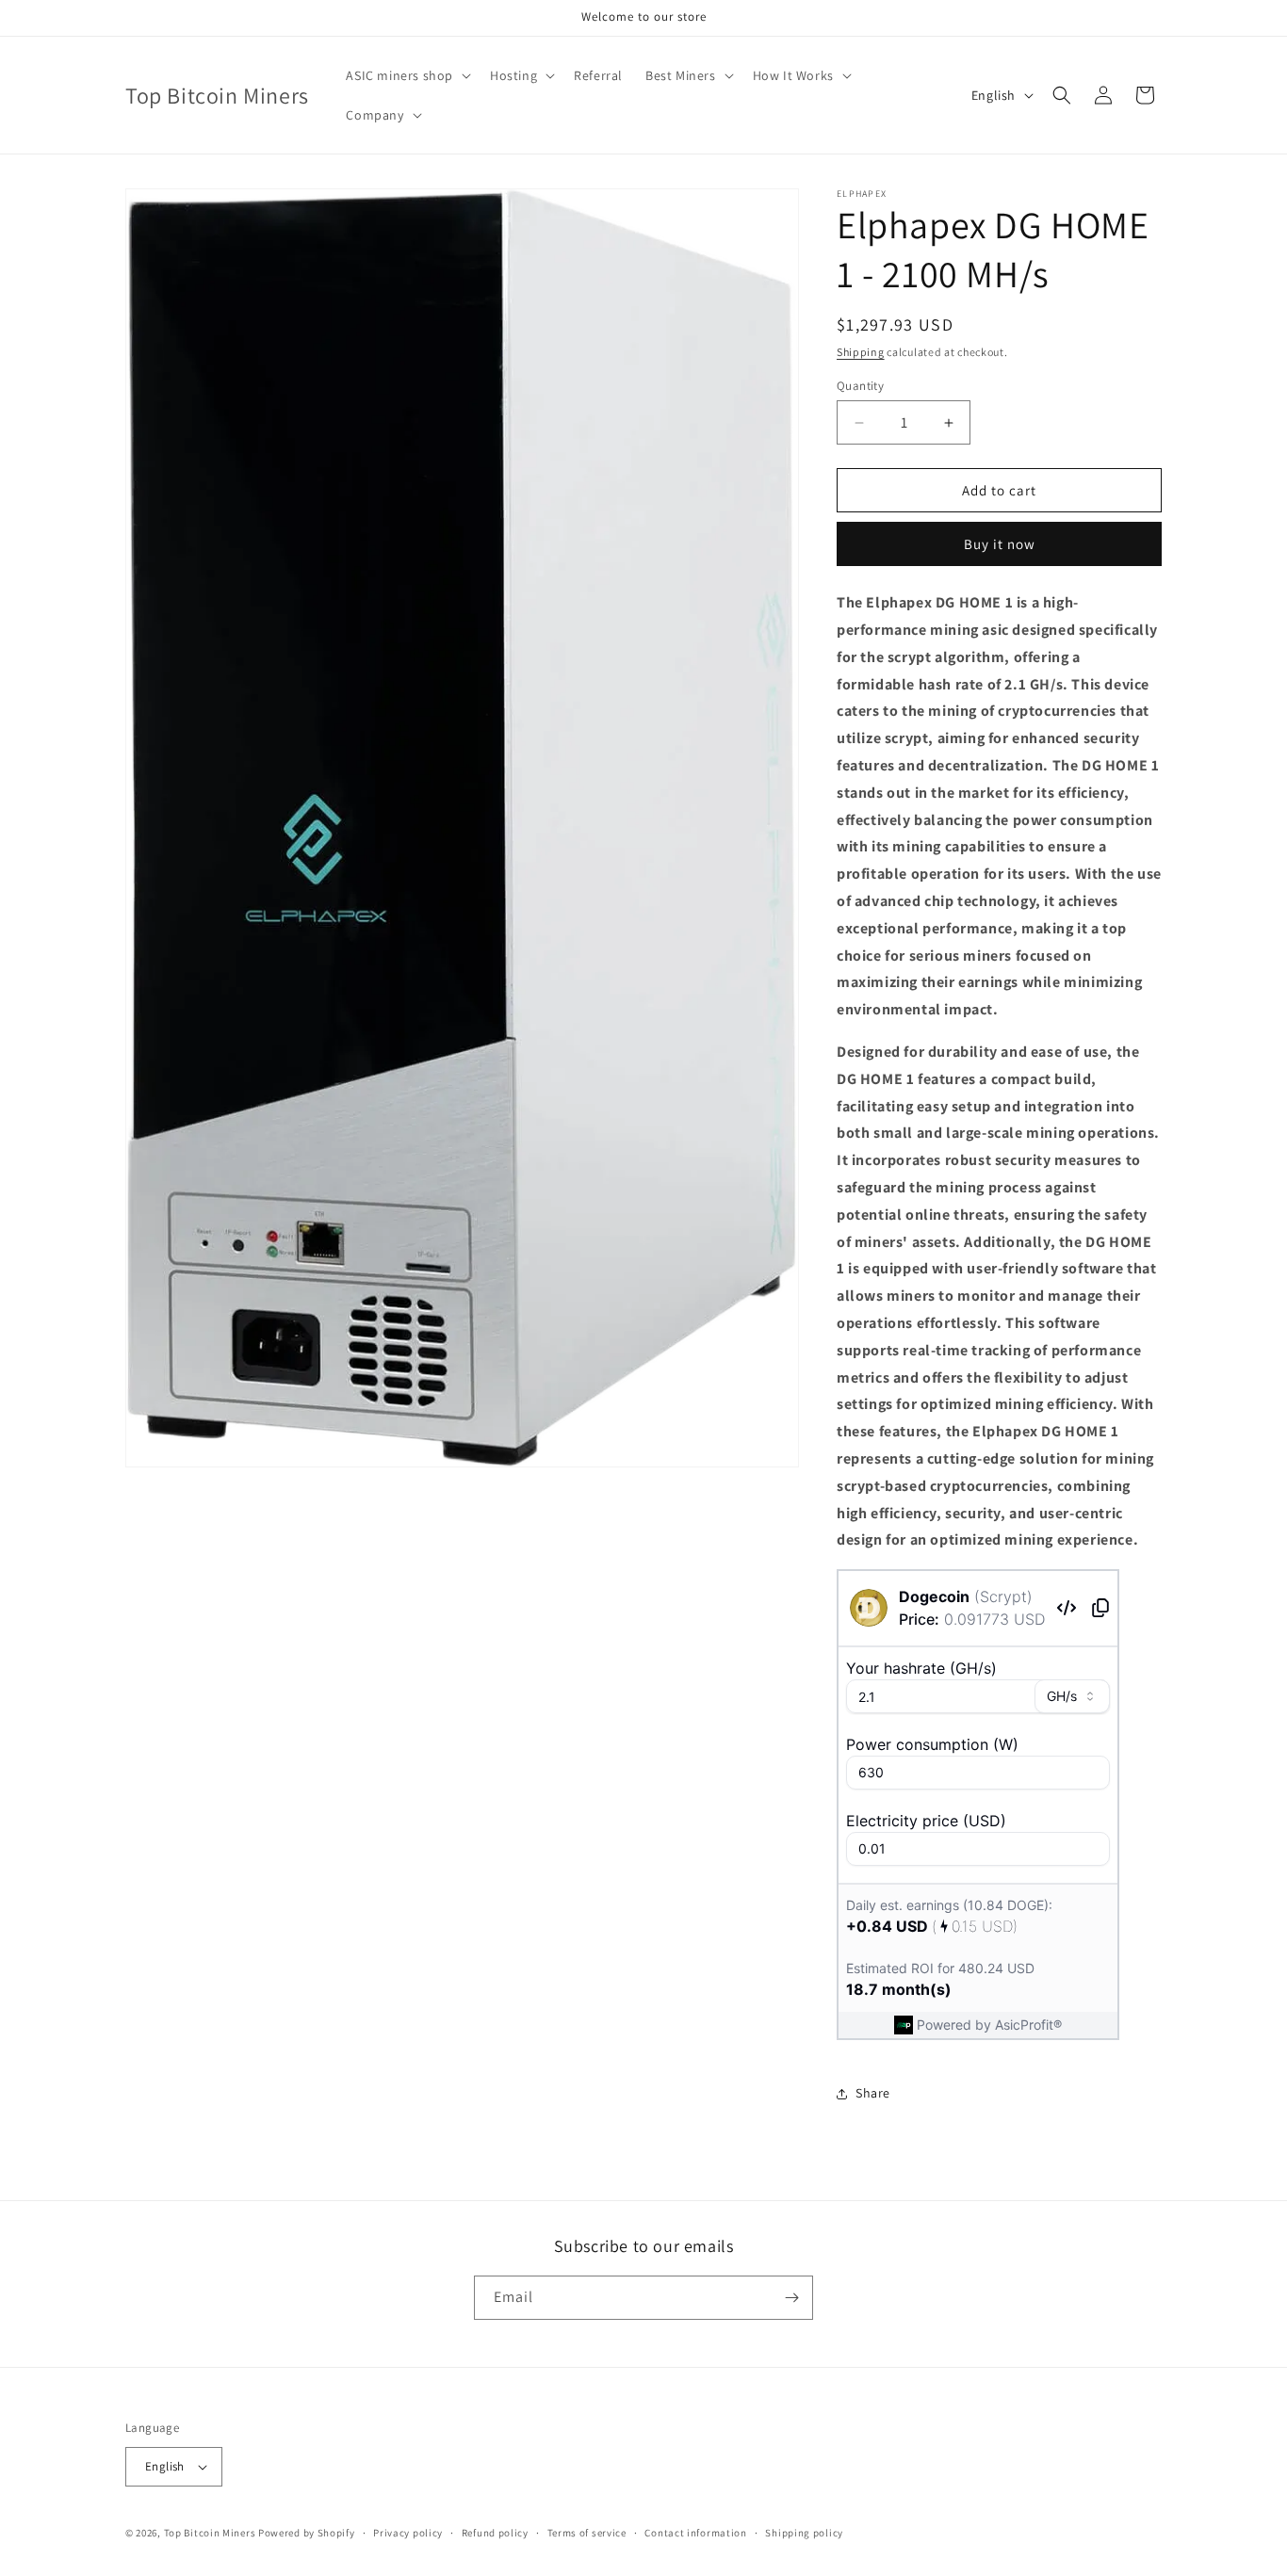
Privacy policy (408, 2533)
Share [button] (873, 2093)
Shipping (861, 352)
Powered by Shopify (307, 2533)
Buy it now (1000, 544)
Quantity (860, 386)
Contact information (695, 2533)
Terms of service (587, 2533)
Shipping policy (804, 2533)
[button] (407, 75)
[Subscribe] (791, 2298)
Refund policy (495, 2533)
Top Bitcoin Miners (210, 2533)
